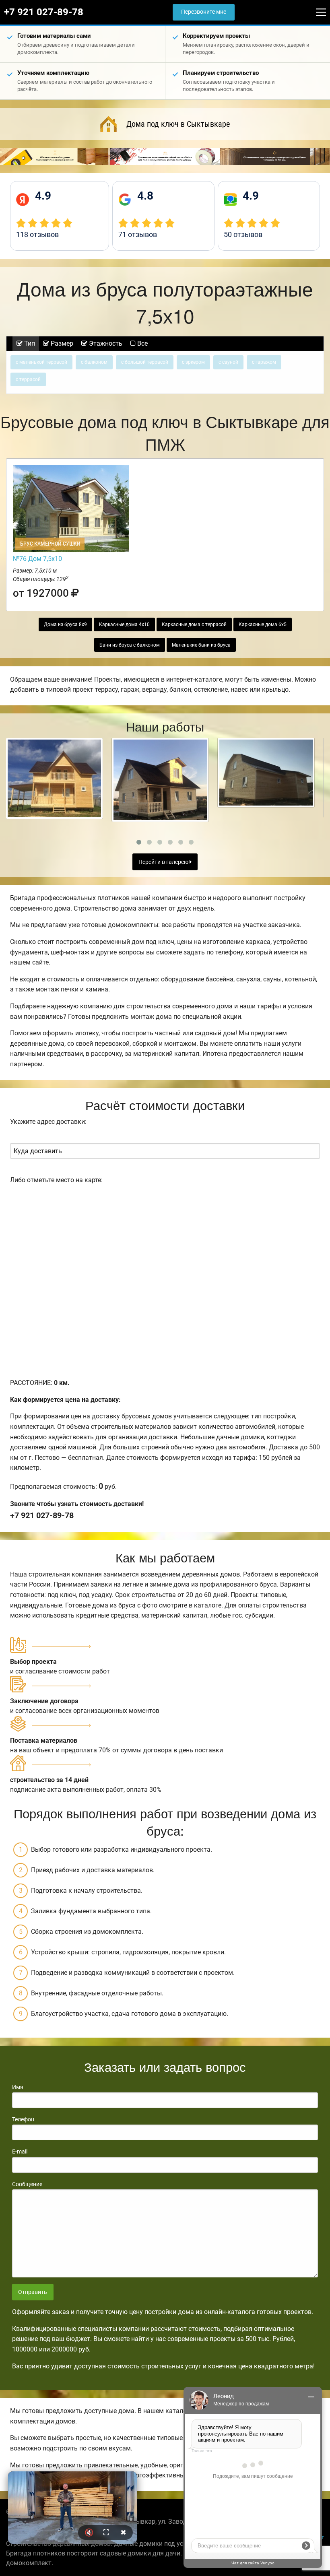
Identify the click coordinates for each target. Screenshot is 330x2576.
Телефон (23, 2119)
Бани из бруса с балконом (130, 645)
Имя (18, 2087)
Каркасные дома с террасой (194, 624)
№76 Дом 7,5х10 (37, 559)
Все (142, 343)
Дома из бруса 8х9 (65, 624)
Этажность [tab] (105, 343)
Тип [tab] (29, 343)
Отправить (33, 2292)
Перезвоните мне (204, 12)
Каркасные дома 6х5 (263, 624)
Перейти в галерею (164, 862)
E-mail (20, 2151)
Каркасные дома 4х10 (124, 624)
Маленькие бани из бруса (201, 645)
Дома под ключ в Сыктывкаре (178, 124)
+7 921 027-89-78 (44, 12)
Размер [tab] (61, 343)
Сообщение (27, 2184)
